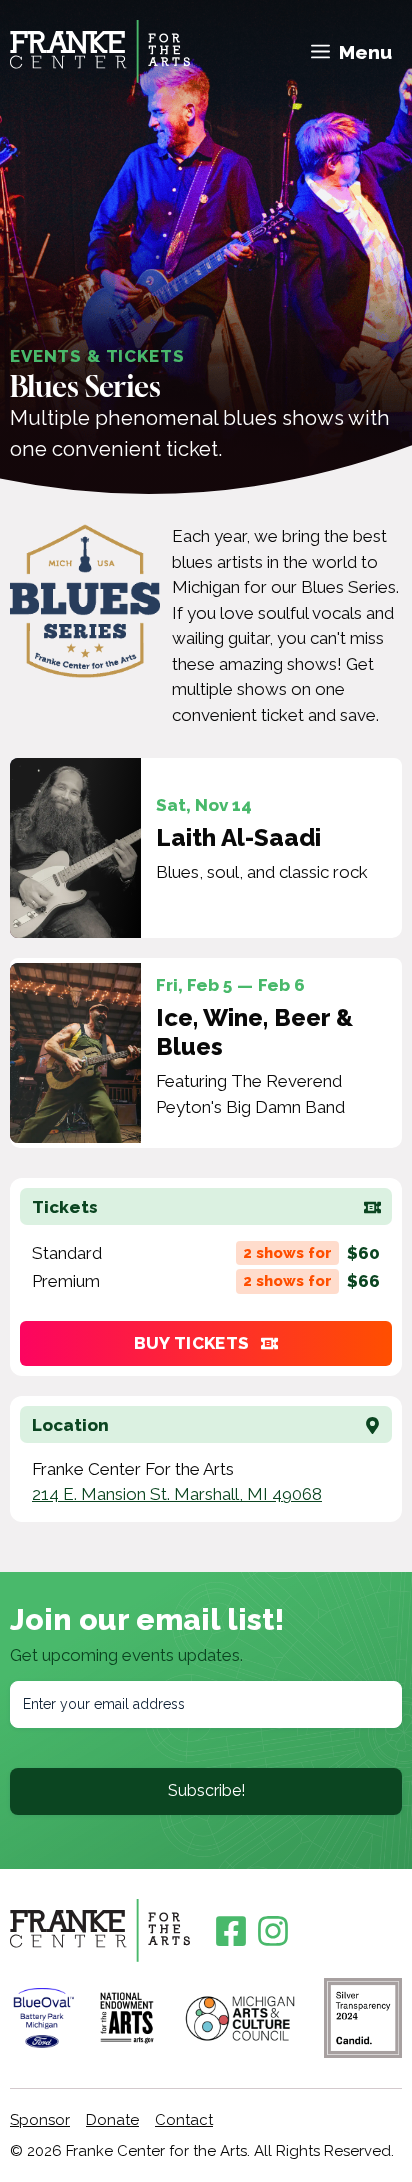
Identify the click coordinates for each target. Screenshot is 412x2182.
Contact (184, 2120)
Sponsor (40, 2120)
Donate (112, 2120)
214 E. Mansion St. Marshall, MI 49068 (177, 1494)
